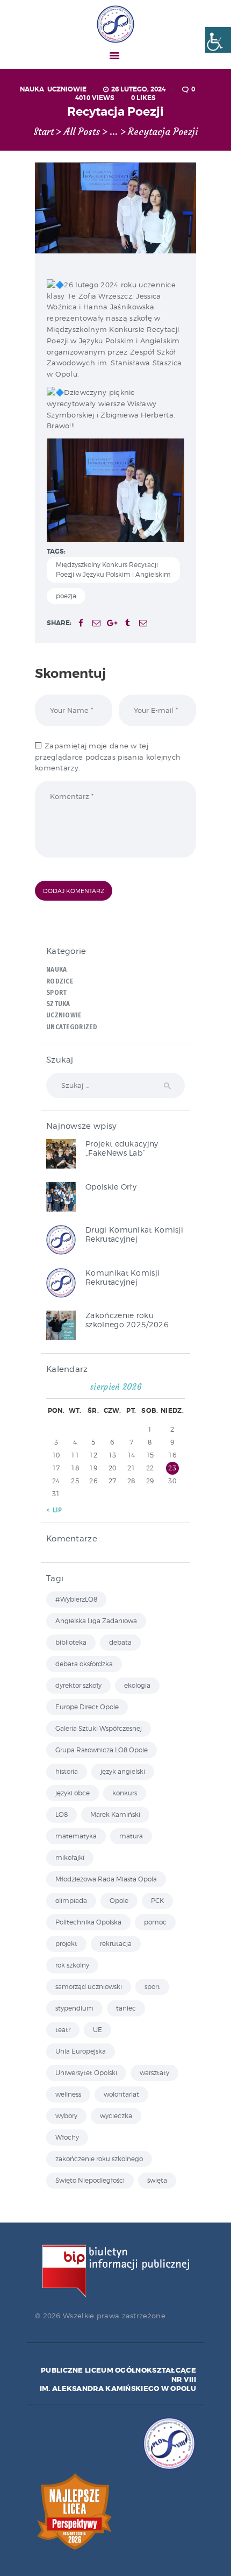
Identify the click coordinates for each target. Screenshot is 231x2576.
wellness (68, 2094)
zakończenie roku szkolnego (99, 2159)
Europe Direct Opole (87, 1707)
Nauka (32, 89)
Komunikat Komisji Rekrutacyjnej (122, 1277)
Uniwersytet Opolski (86, 2073)
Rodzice (60, 981)
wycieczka (116, 2116)
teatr (63, 2030)
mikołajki (70, 1857)
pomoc (155, 1922)
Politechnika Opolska (88, 1922)
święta (157, 2180)
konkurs (125, 1793)
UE (98, 2030)
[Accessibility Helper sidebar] (218, 40)
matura (131, 1836)
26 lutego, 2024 (138, 89)
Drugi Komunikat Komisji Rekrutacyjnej (134, 1234)
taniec (126, 2008)
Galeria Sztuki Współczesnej (99, 1728)
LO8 (62, 1814)
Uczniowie (67, 89)
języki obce (73, 1793)
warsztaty (154, 2073)
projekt (66, 1944)
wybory (66, 2116)
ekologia (137, 1685)
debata (120, 1642)
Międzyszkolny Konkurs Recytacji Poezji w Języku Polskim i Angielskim (113, 569)
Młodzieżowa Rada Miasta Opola (106, 1879)
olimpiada (71, 1901)
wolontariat (121, 2094)
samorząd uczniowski (89, 1987)
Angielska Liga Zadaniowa (96, 1621)
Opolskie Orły (111, 1187)
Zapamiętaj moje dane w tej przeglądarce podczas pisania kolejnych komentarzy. (108, 757)
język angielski (123, 1771)
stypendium (74, 2008)
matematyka (76, 1836)
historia (67, 1771)
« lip (54, 1510)
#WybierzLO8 (76, 1599)
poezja (66, 596)
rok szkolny (72, 1965)
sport (152, 1987)
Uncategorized (72, 1027)
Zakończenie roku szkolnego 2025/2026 (127, 1320)
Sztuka (58, 1004)
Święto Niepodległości (90, 2180)
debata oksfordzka (84, 1664)
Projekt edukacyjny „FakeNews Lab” (122, 1148)
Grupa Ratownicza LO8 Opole (102, 1750)
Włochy (67, 2137)
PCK (157, 1901)
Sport (57, 993)
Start (44, 132)
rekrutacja (116, 1944)
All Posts (82, 132)
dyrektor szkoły (78, 1685)
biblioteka (71, 1642)
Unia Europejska (81, 2051)
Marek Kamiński (115, 1814)
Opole (119, 1901)
